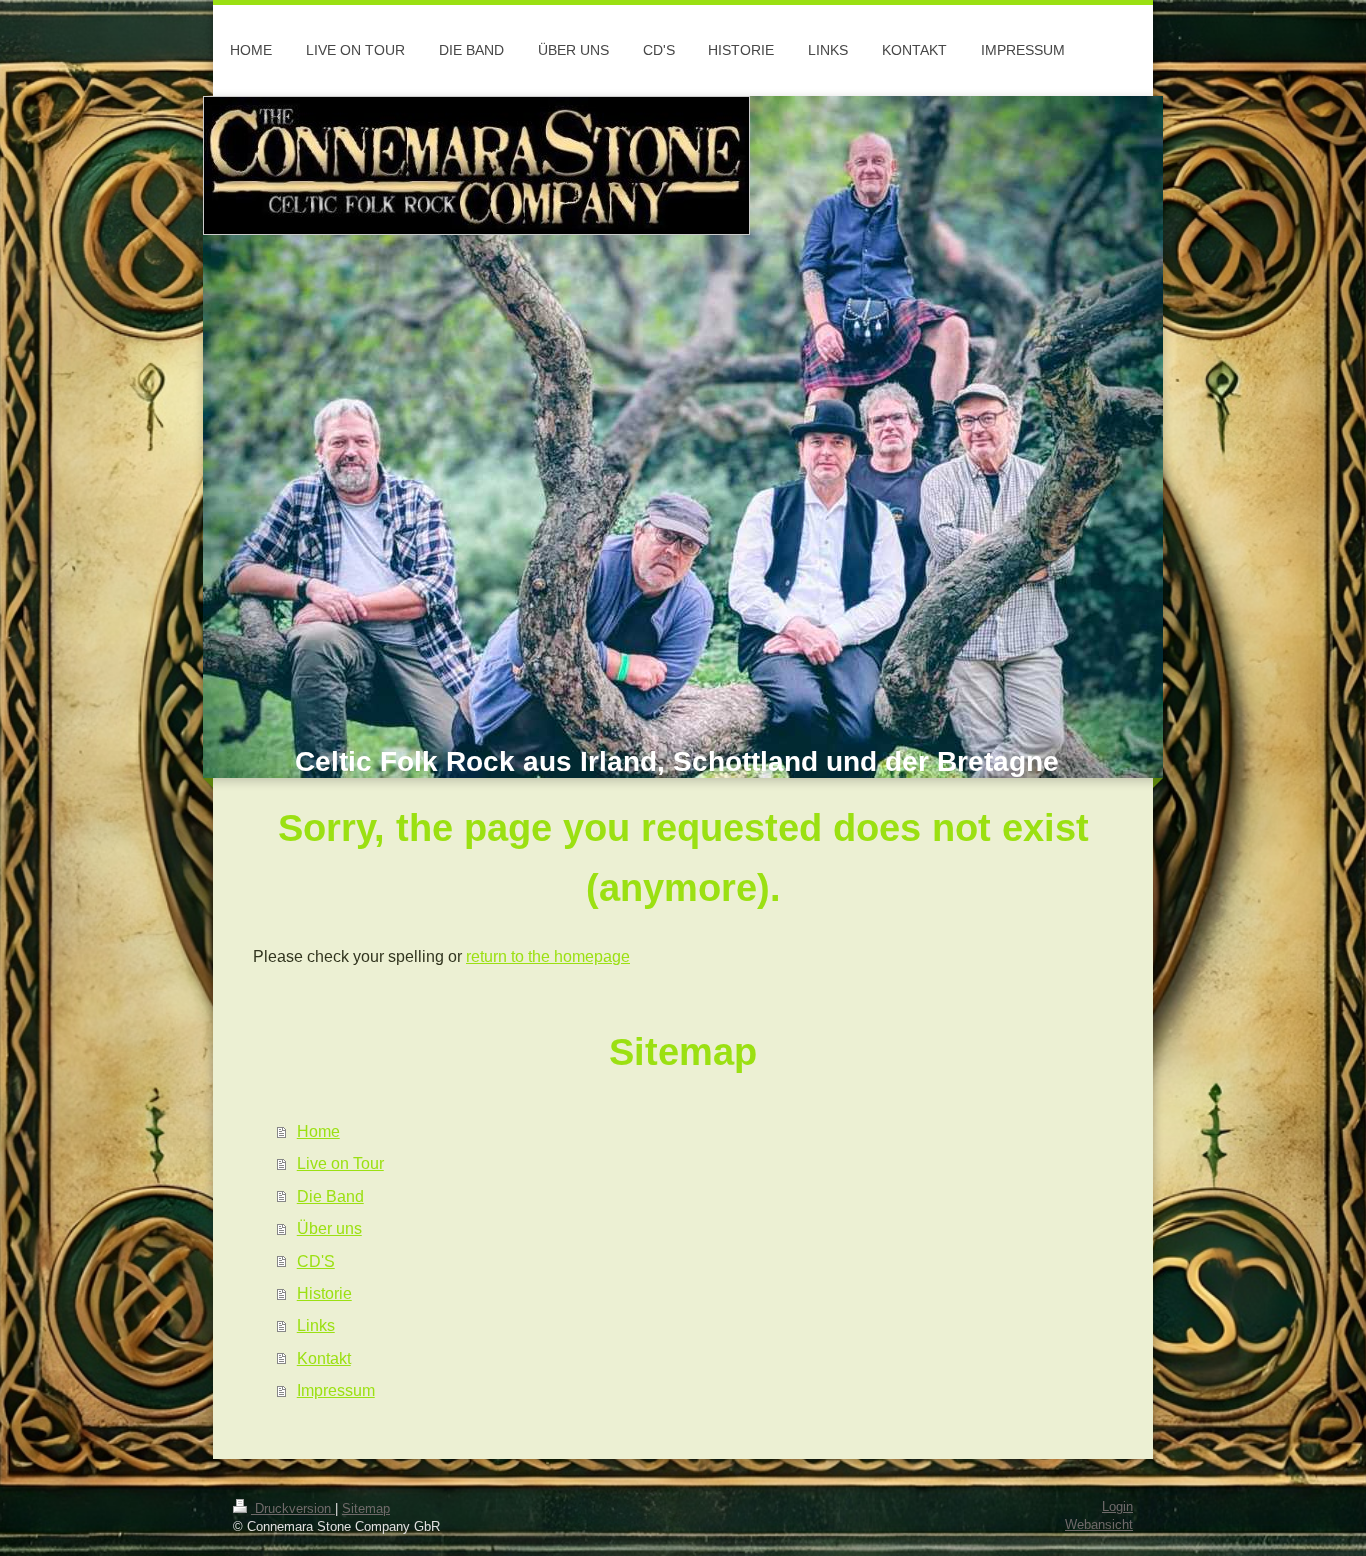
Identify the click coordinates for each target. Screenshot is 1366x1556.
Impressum (336, 1390)
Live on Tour (340, 1163)
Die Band (330, 1196)
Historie (324, 1293)
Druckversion (293, 1509)
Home (318, 1131)
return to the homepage (548, 956)
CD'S (316, 1261)
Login (1117, 1507)
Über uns (329, 1228)
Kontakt (324, 1358)
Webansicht (1099, 1525)
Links (316, 1325)
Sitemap (366, 1509)
